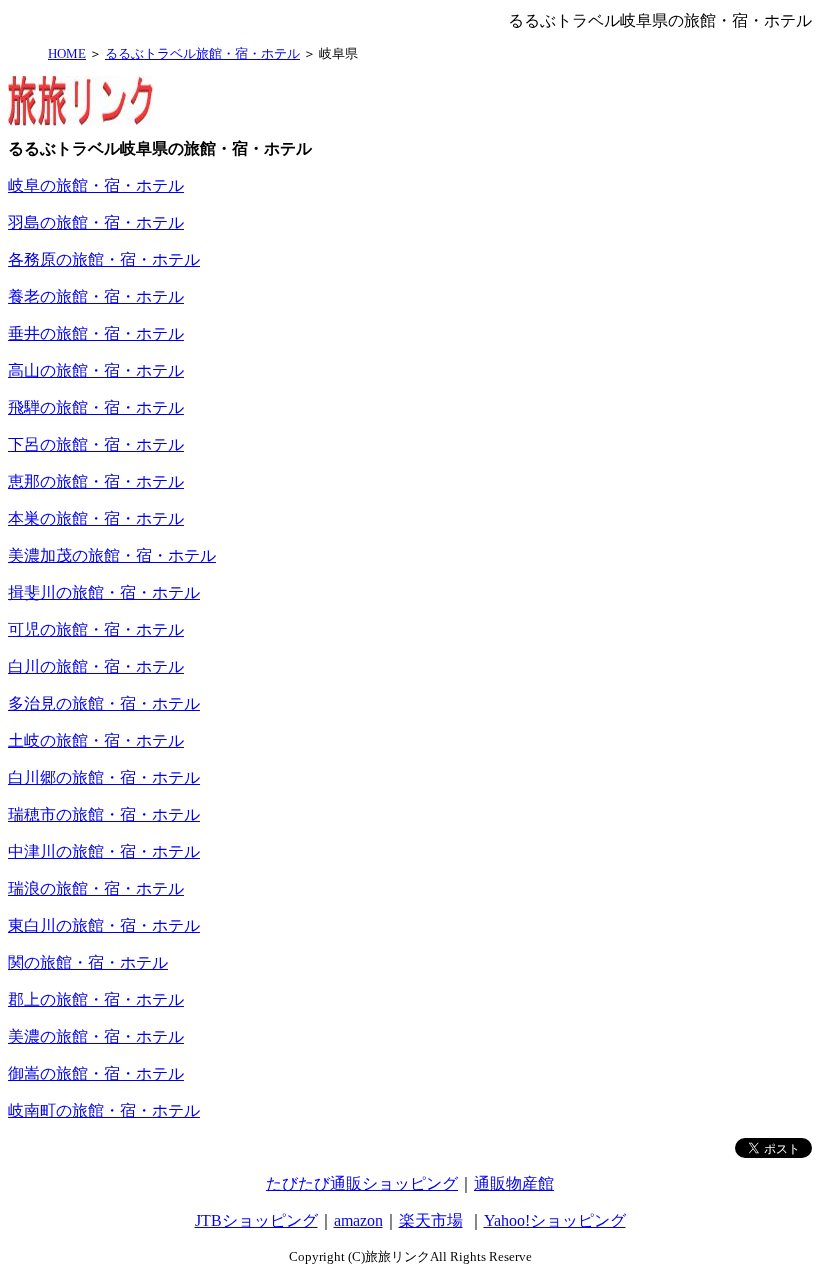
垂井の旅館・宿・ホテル (96, 333)
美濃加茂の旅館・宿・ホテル (112, 555)
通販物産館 (514, 1183)
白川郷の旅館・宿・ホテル (104, 777)
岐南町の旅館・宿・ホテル (104, 1110)
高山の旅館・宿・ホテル (96, 370)
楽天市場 (431, 1220)
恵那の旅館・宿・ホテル (96, 481)
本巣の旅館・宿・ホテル (96, 518)
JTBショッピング (256, 1220)
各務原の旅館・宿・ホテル (104, 259)
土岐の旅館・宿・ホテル (96, 740)
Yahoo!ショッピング (555, 1220)
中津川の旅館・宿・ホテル (104, 851)
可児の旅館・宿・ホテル (96, 629)
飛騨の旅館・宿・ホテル (96, 407)
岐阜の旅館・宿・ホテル (96, 185)
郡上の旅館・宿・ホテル (96, 999)
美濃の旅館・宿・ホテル (96, 1036)
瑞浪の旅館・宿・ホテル (96, 888)
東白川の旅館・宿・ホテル (104, 925)
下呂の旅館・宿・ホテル (96, 444)
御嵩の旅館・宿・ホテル (96, 1073)
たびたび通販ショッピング (362, 1183)
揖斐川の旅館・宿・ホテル (104, 592)
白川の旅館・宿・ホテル (96, 666)
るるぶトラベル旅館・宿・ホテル (202, 53)
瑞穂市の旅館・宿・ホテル (104, 814)
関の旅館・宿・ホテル (88, 962)
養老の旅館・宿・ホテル (96, 296)
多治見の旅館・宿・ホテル (104, 703)
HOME (67, 53)
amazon (358, 1220)
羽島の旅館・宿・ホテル (96, 222)
